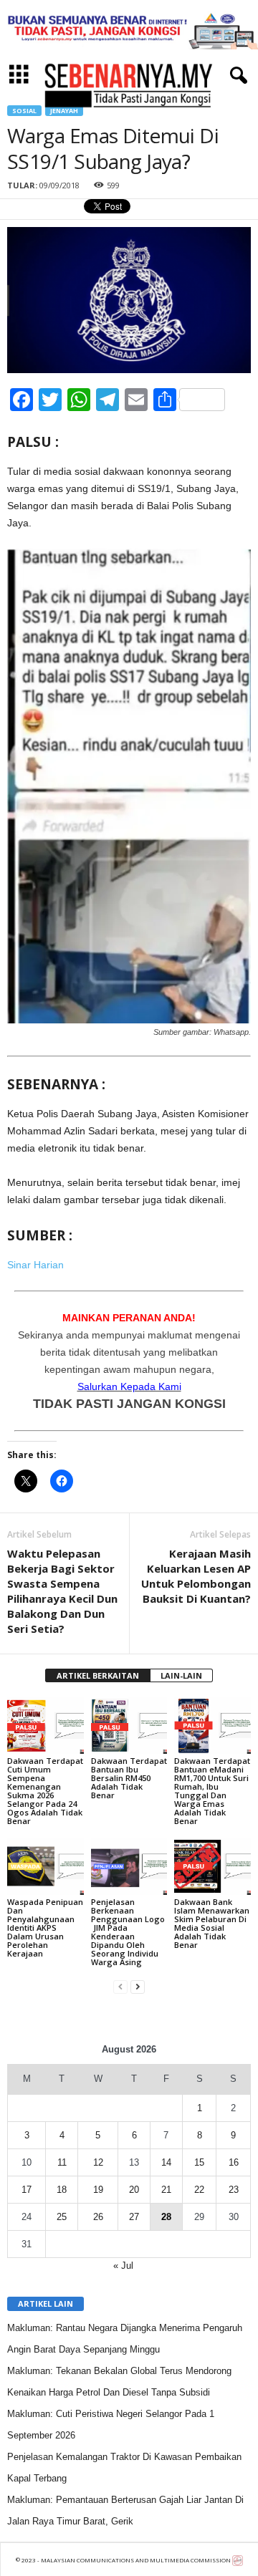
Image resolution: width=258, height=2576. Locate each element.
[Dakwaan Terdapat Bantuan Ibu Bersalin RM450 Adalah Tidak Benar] (129, 1726)
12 (98, 2162)
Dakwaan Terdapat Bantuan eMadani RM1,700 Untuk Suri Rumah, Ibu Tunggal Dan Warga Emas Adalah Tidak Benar (212, 1791)
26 (98, 2217)
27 (134, 2217)
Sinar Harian (35, 1265)
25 (62, 2217)
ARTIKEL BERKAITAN (98, 1675)
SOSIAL (24, 111)
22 (199, 2190)
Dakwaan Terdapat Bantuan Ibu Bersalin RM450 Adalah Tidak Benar (129, 1778)
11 (62, 2162)
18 (62, 2190)
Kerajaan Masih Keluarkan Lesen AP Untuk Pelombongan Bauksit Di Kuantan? (196, 1576)
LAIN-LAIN (181, 1675)
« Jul (123, 2266)
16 (234, 2162)
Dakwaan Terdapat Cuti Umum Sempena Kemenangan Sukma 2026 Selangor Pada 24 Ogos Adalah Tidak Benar (45, 1791)
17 (27, 2190)
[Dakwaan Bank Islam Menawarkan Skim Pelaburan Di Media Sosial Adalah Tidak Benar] (212, 1866)
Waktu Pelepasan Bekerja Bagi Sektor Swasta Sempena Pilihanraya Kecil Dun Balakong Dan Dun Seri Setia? (62, 1591)
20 (134, 2190)
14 (166, 2162)
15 (199, 2162)
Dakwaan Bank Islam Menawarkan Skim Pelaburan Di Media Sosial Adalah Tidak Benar (212, 1923)
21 (166, 2190)
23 (234, 2190)
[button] (236, 76)
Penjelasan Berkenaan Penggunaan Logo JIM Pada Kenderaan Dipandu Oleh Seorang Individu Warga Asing (128, 1932)
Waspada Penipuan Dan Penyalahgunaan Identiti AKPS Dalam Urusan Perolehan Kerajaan (45, 1928)
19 (98, 2190)
